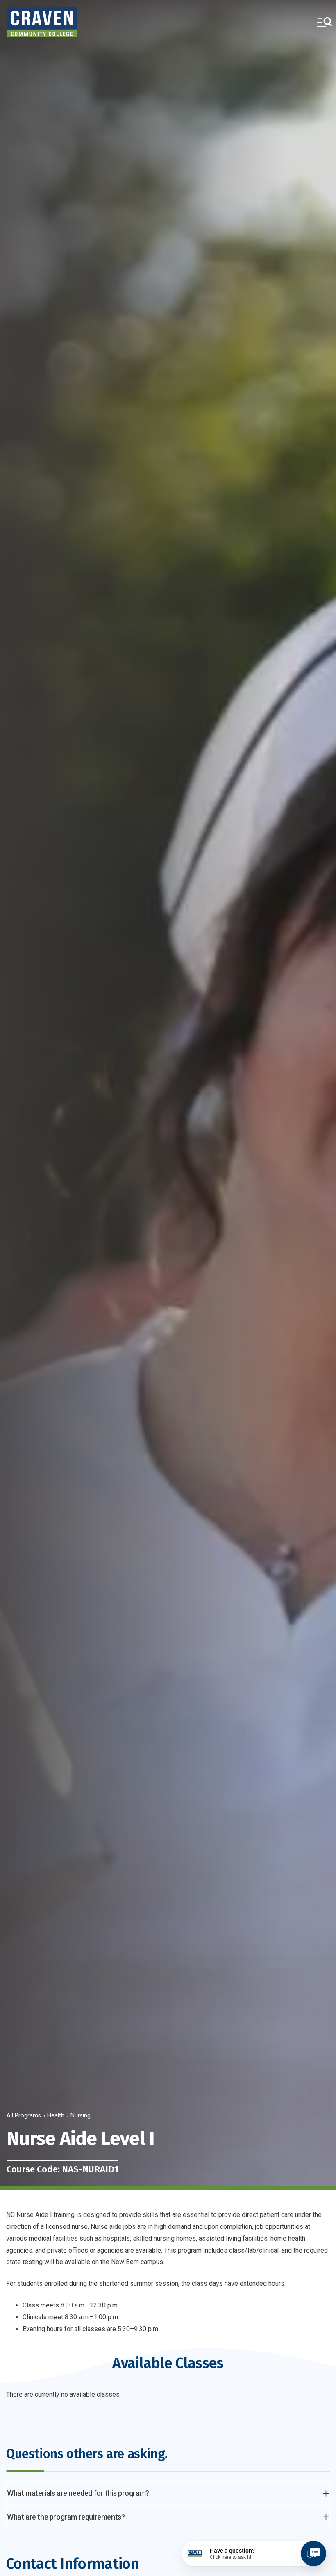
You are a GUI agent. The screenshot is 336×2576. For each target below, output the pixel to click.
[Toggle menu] (325, 22)
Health (56, 2116)
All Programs (24, 2116)
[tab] (168, 2493)
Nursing (81, 2116)
